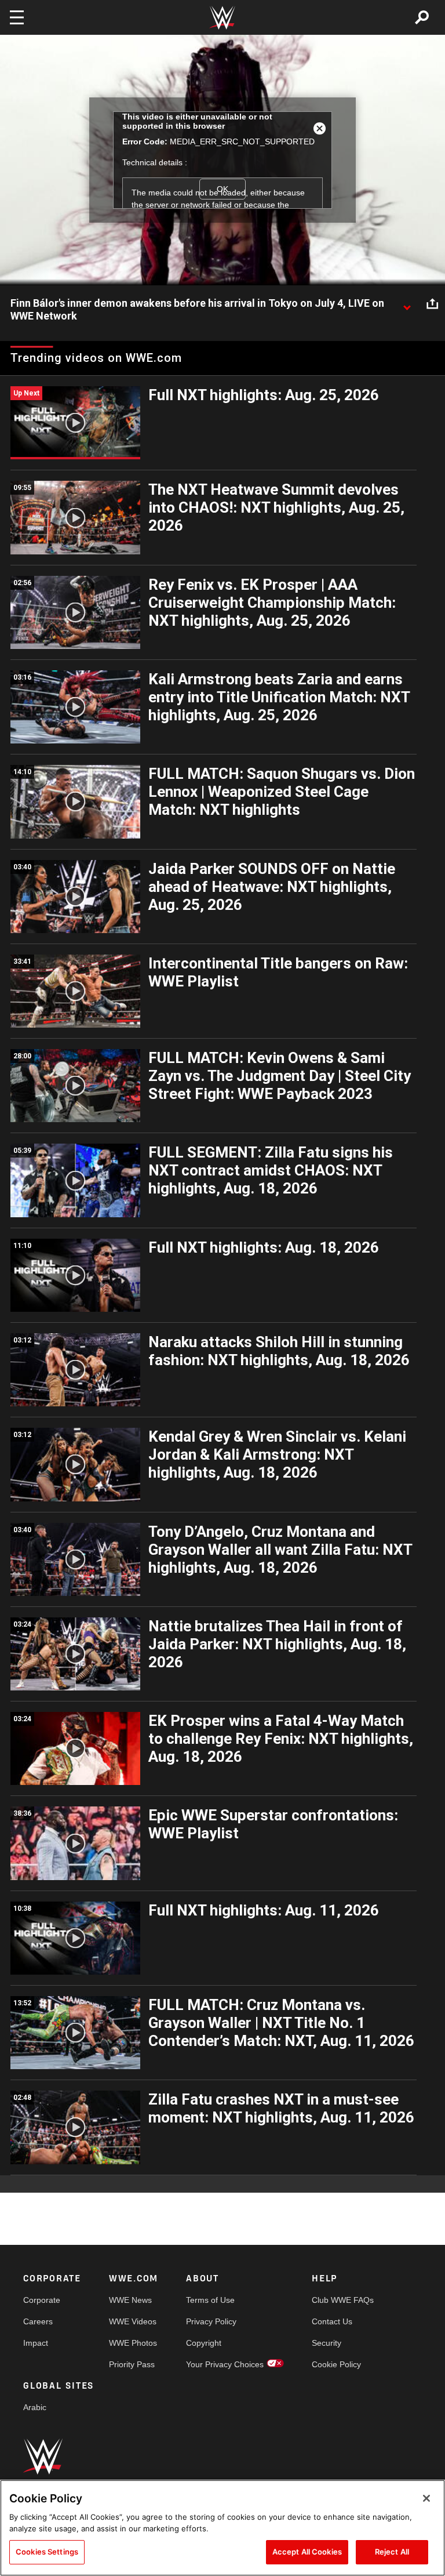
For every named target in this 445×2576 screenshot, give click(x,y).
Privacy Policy (211, 2321)
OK (222, 189)
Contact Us (332, 2321)
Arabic (35, 2407)
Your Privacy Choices (225, 2364)
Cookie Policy (336, 2364)
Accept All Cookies (307, 2552)
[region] (222, 2528)
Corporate (42, 2300)
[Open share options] (432, 304)
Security (327, 2343)
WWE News (130, 2300)
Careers (38, 2321)
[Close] (426, 2498)
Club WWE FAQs (343, 2300)
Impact (36, 2343)
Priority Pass (132, 2364)
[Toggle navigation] (17, 17)
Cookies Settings (47, 2552)
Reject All (392, 2552)
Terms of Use (210, 2300)
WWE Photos (133, 2343)
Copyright (204, 2343)
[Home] (222, 18)
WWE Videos (133, 2321)
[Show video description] (407, 304)
